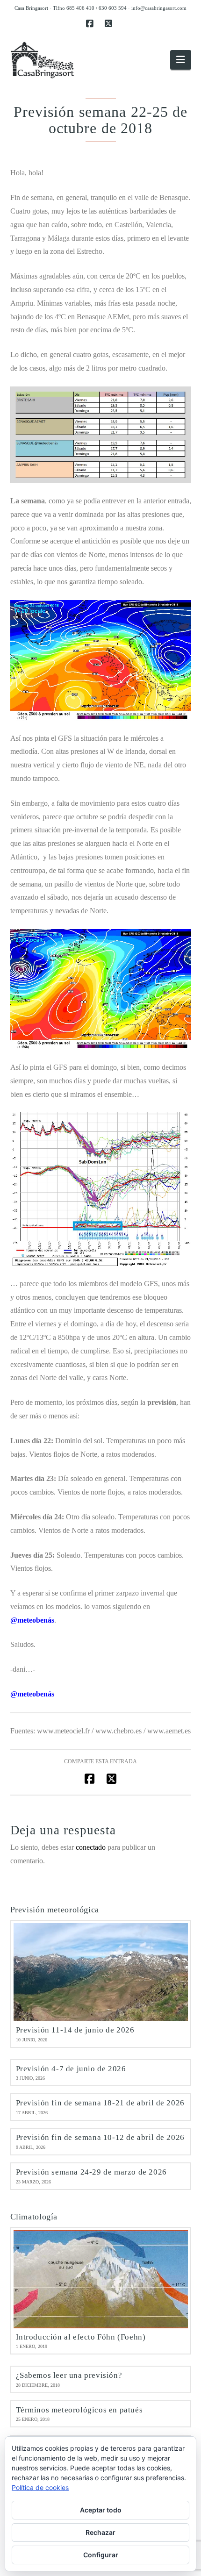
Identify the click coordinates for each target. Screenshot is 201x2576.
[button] (180, 60)
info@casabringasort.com (159, 8)
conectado (91, 1847)
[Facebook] (91, 24)
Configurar (101, 2555)
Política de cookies (40, 2487)
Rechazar (100, 2532)
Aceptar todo (101, 2510)
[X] (110, 24)
